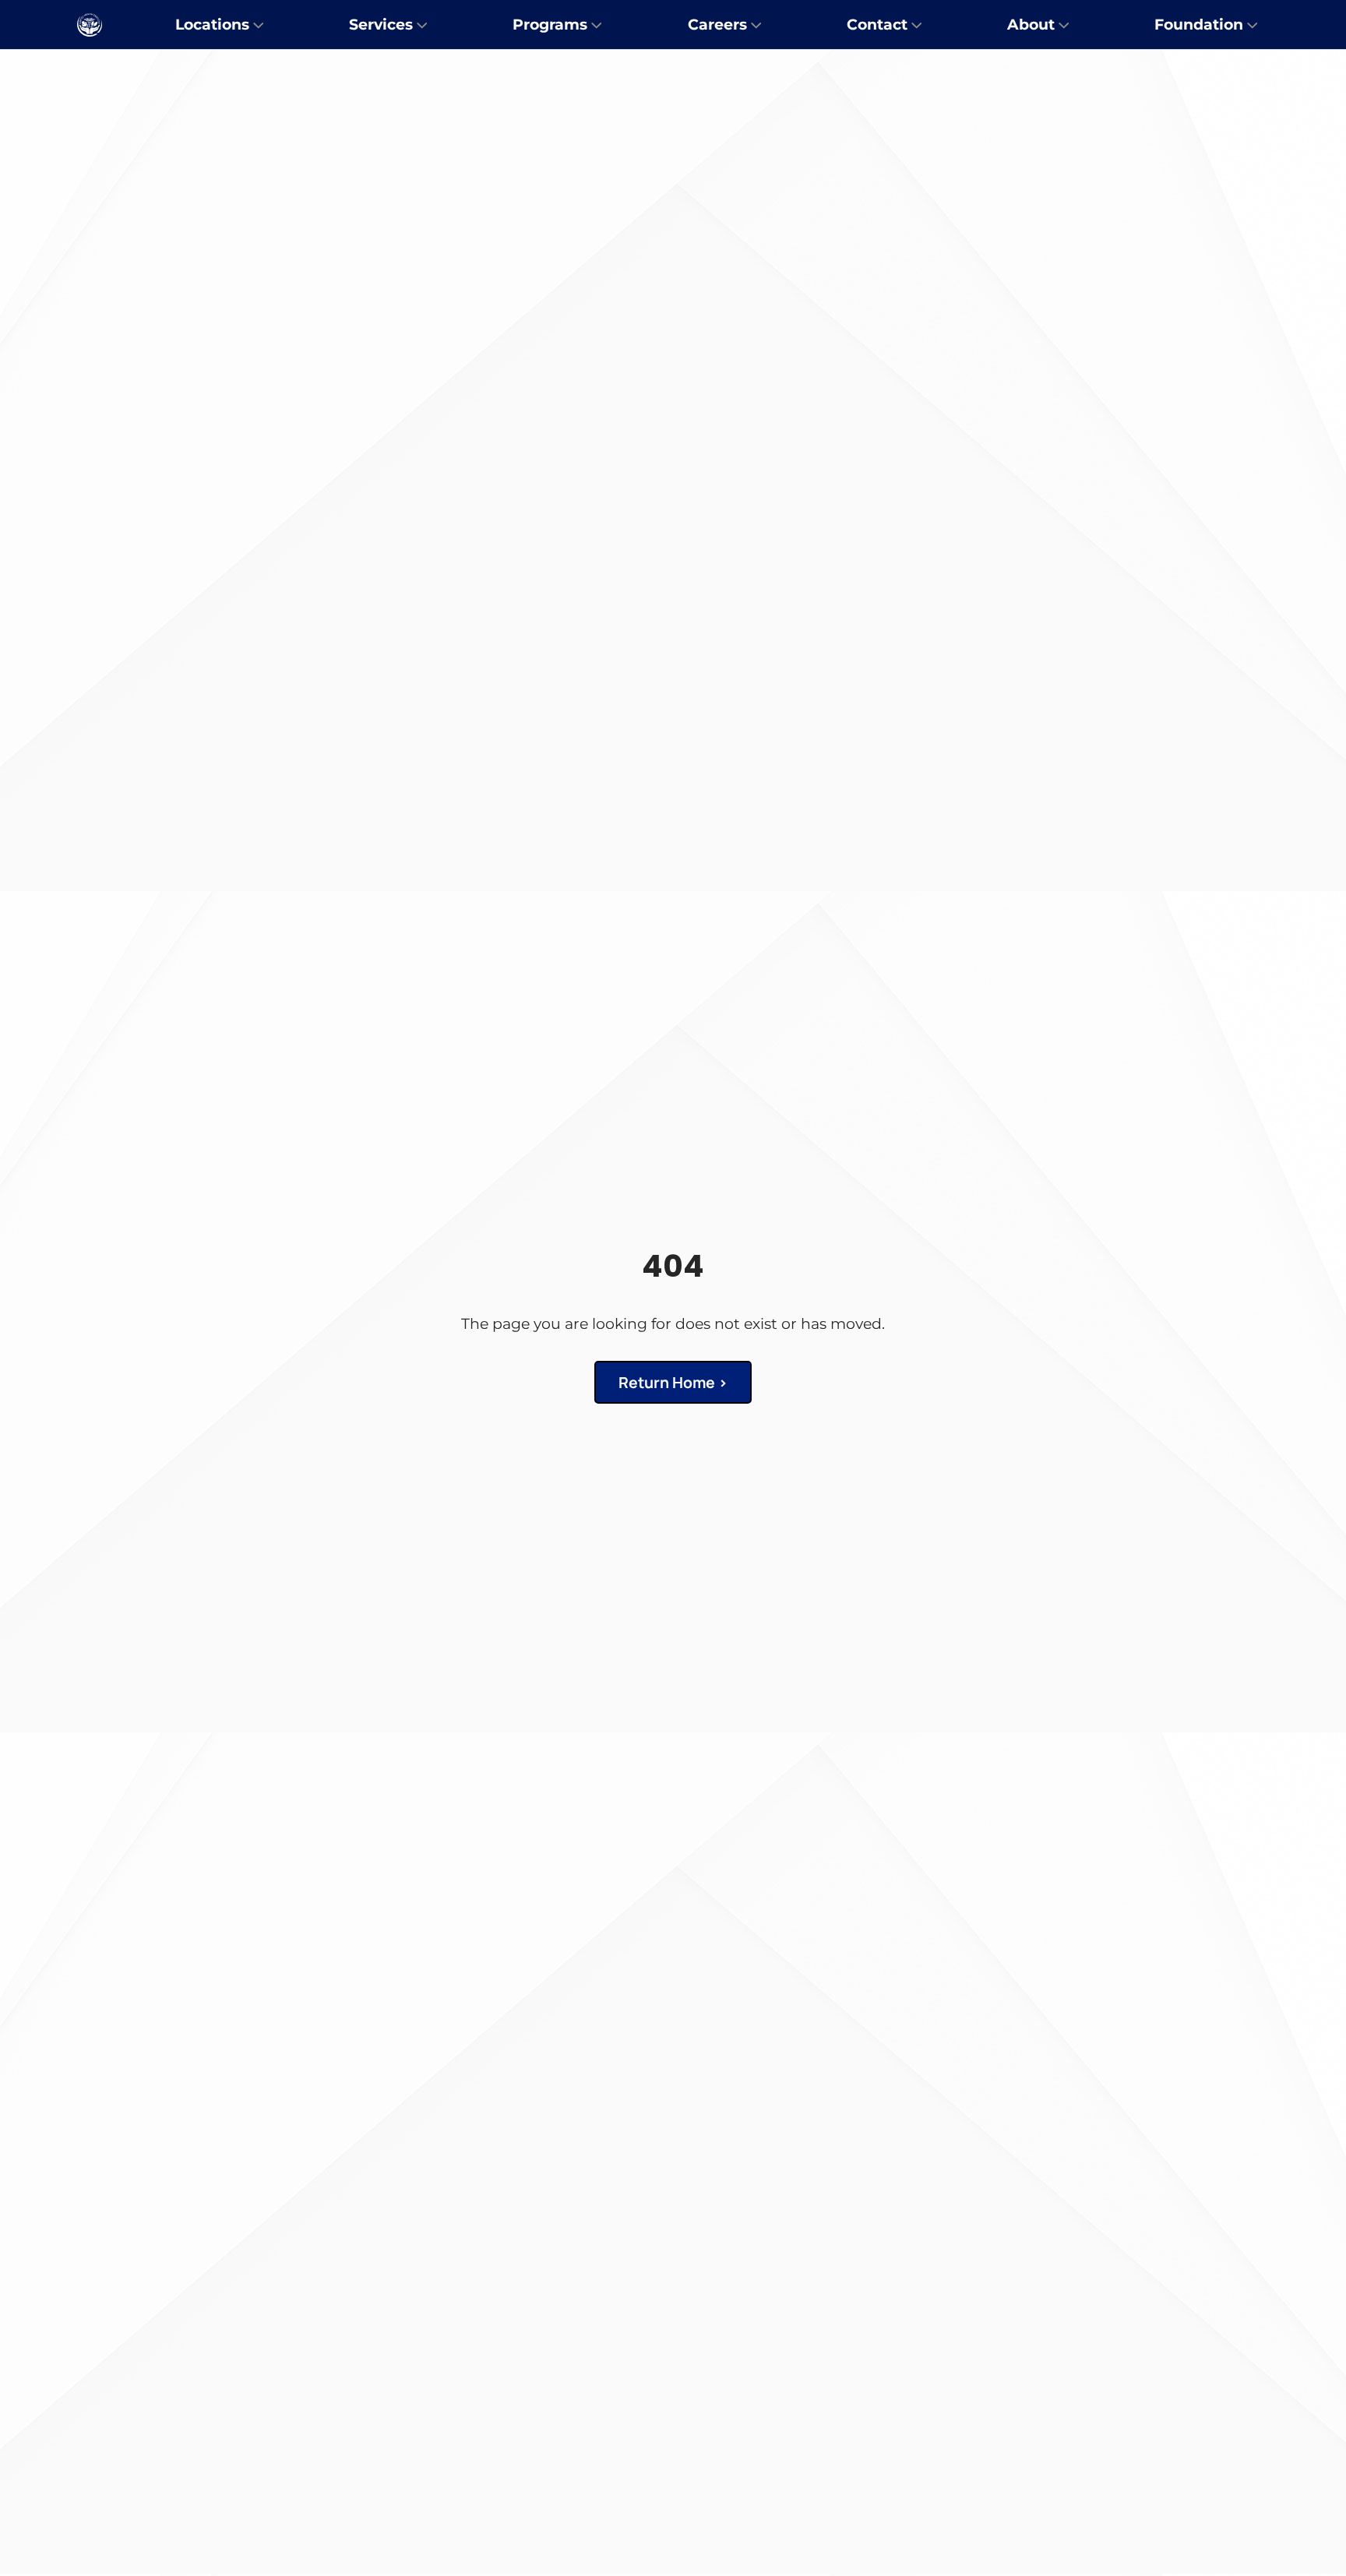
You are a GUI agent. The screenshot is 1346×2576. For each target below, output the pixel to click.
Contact (877, 24)
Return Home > (673, 1382)
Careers (717, 24)
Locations (212, 24)
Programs (550, 24)
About (1031, 24)
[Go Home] (90, 25)
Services (381, 24)
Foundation (1199, 24)
